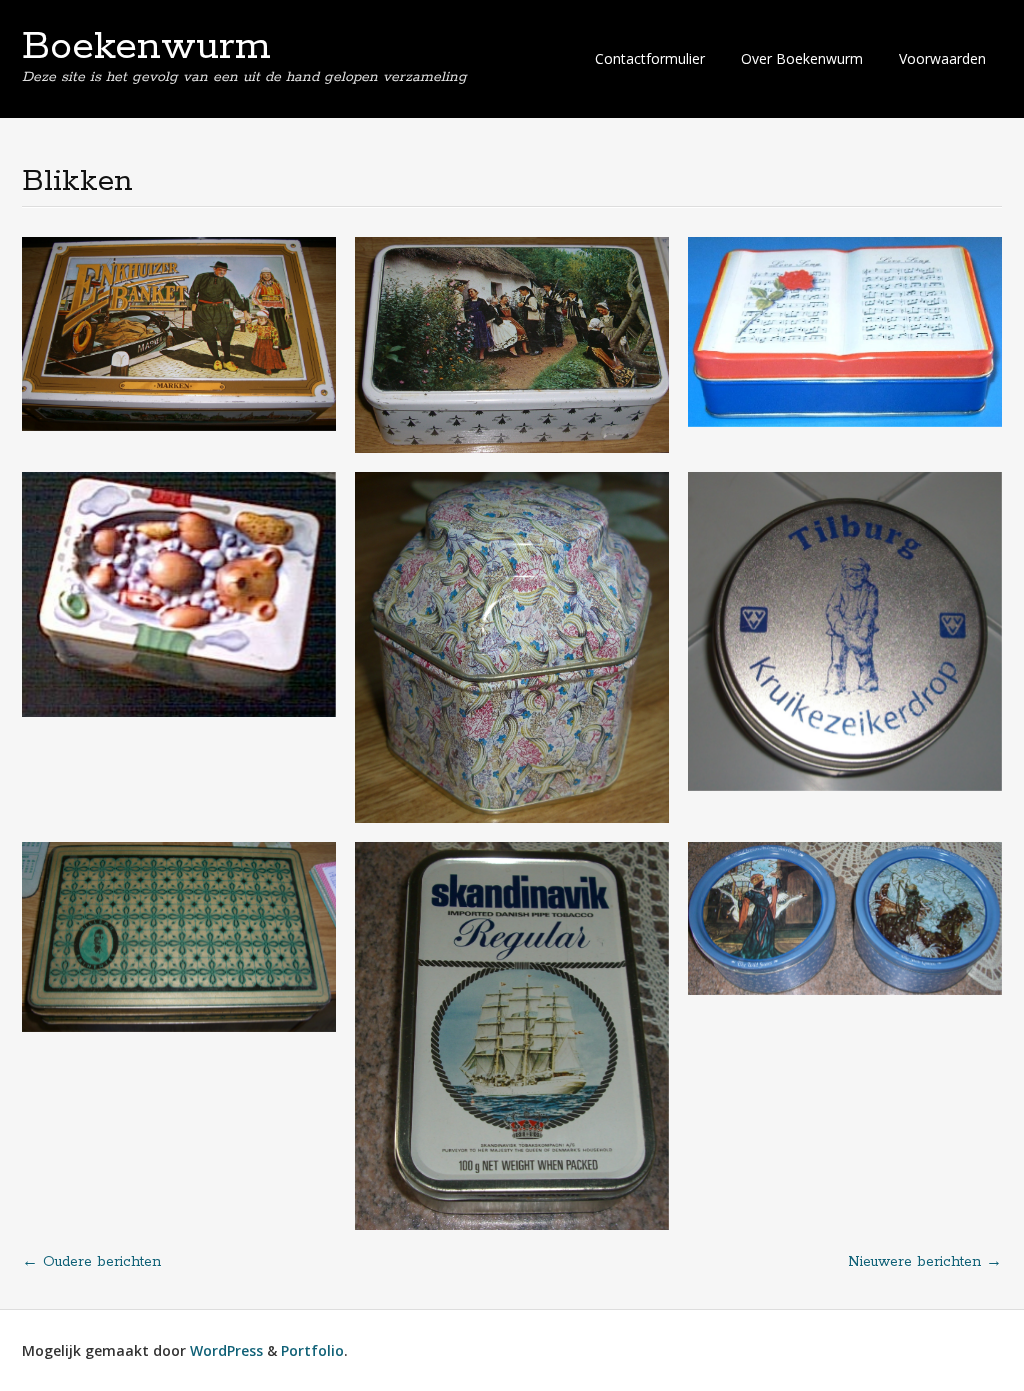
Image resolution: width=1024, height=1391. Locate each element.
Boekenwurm (146, 47)
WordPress (226, 1350)
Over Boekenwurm (802, 58)
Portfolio (312, 1350)
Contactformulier (650, 58)
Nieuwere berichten (925, 1262)
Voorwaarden (942, 58)
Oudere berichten (91, 1262)
